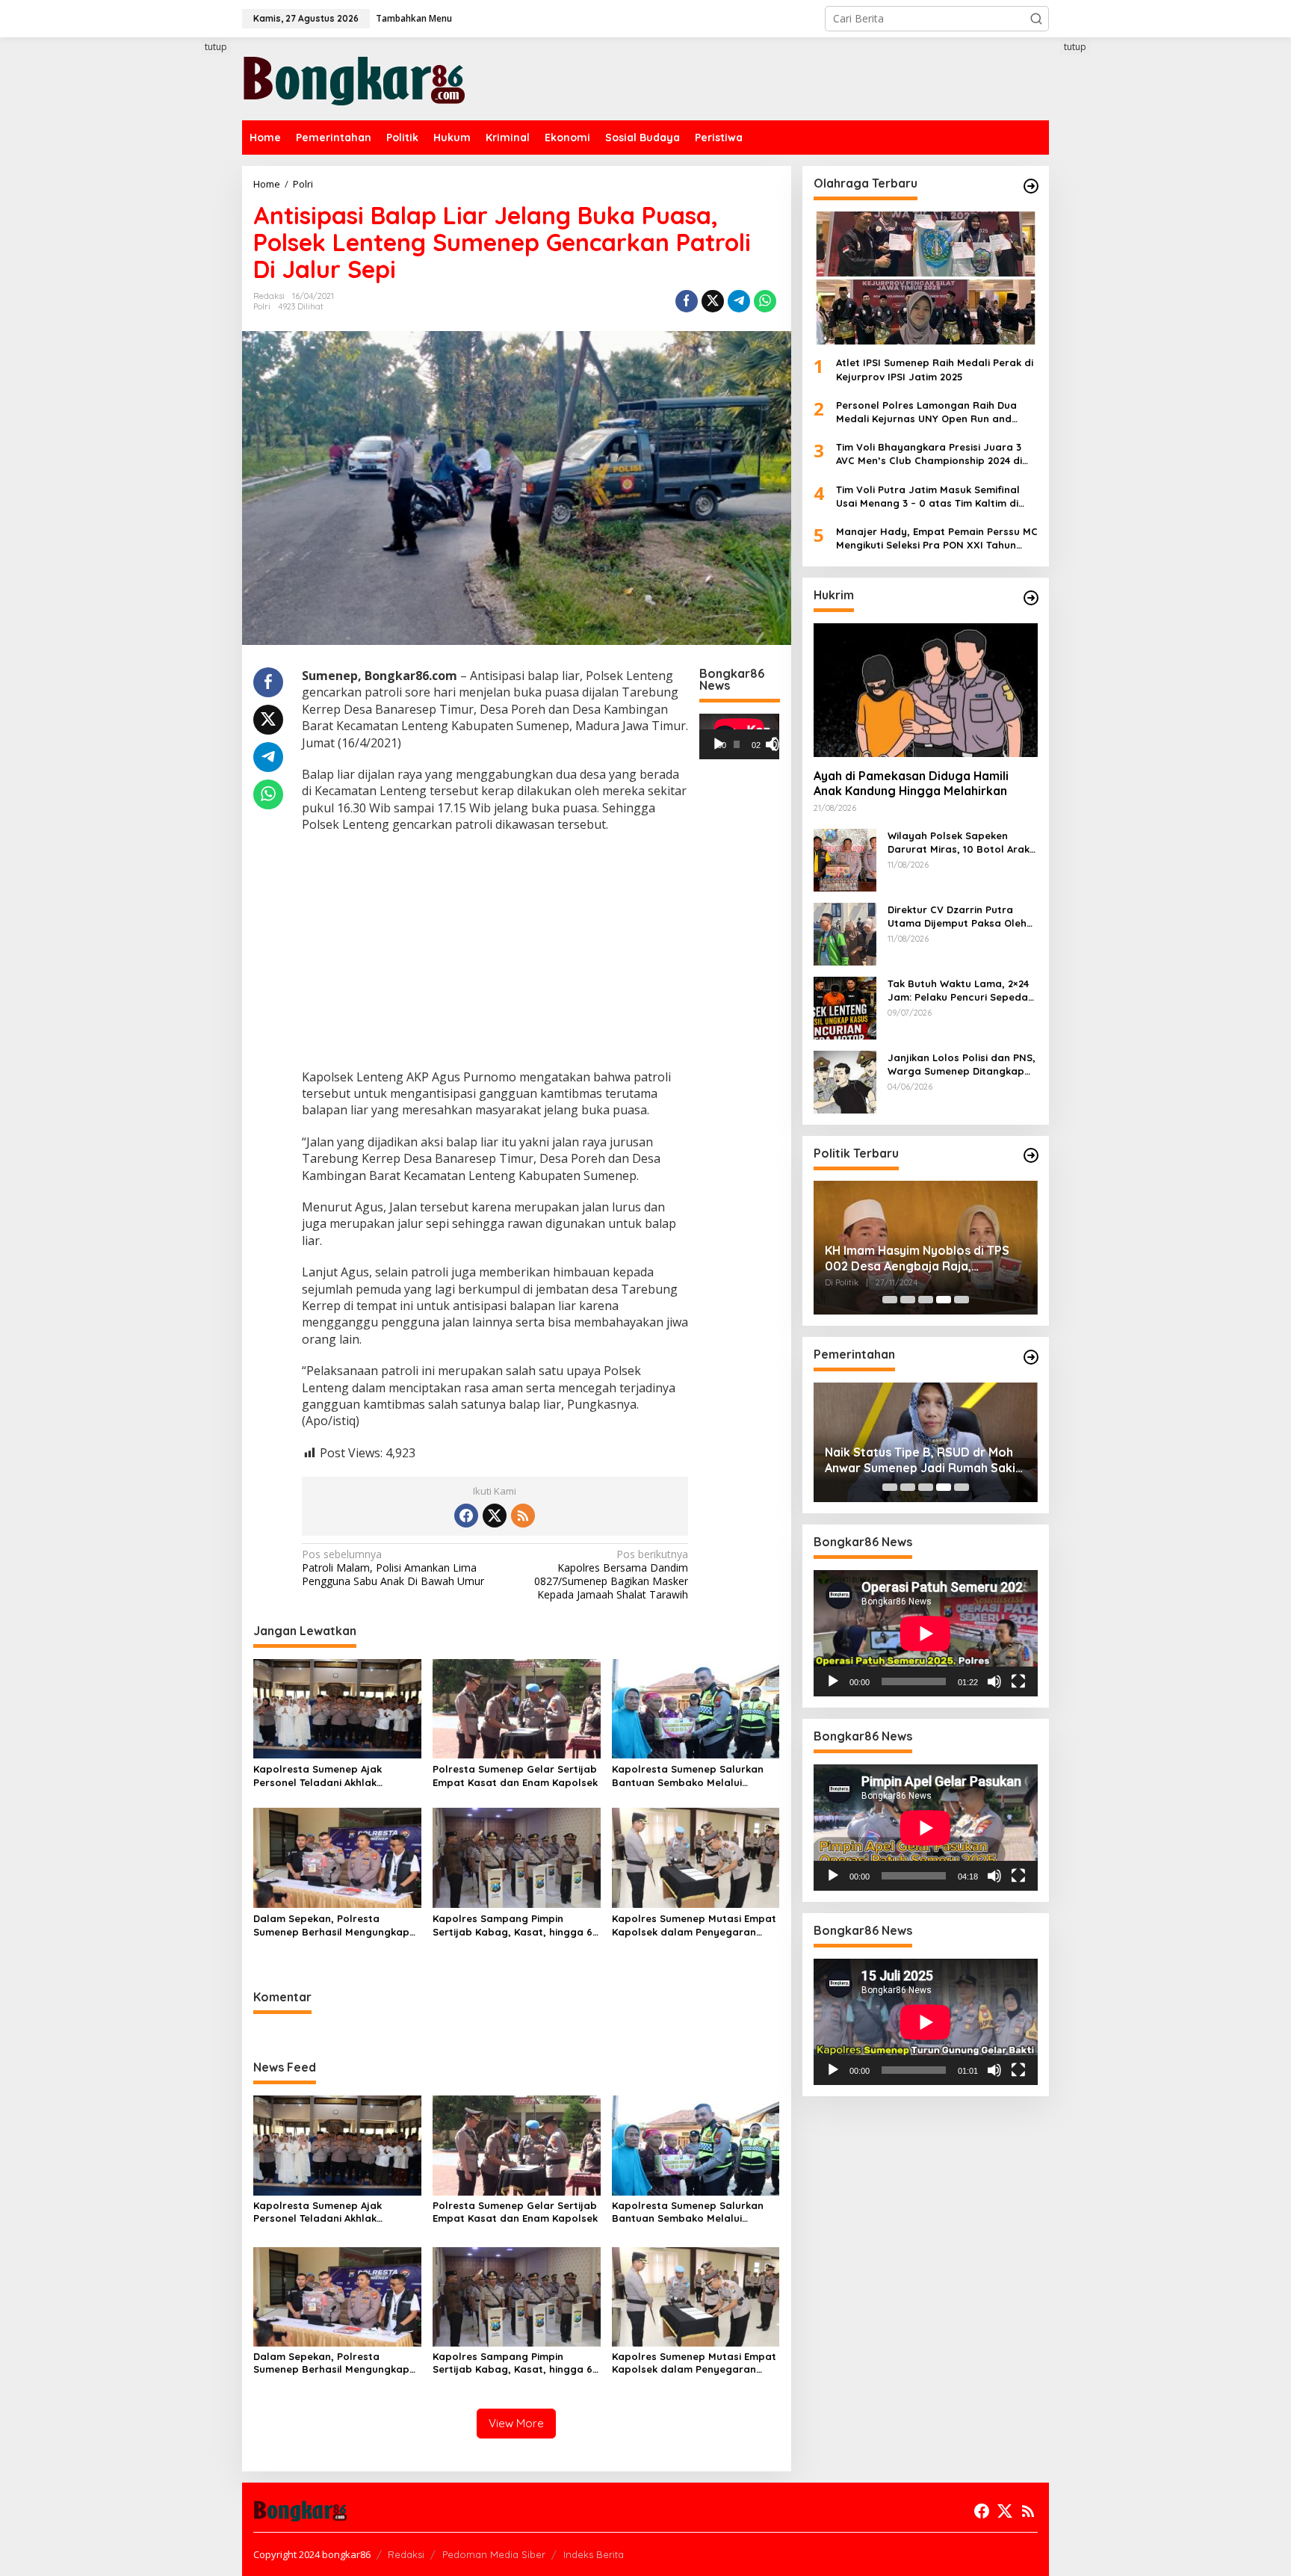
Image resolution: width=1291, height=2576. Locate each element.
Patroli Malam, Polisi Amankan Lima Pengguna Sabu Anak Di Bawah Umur (393, 1568)
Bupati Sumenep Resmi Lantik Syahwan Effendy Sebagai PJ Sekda (911, 1460)
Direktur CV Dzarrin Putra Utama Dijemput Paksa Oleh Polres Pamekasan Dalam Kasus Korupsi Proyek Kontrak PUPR (962, 916)
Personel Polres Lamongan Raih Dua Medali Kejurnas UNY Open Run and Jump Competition (926, 412)
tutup (216, 47)
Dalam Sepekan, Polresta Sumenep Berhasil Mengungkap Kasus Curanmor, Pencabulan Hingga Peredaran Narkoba (331, 1925)
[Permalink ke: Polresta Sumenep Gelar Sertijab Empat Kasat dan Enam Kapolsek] (517, 1708)
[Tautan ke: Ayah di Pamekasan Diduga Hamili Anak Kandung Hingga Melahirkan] (926, 690)
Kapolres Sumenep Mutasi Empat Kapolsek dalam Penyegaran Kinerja (694, 1925)
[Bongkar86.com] (354, 77)
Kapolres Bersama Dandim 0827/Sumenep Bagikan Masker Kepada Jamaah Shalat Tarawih (611, 1575)
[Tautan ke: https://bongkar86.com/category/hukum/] (1031, 598)
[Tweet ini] (713, 301)
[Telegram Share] (739, 301)
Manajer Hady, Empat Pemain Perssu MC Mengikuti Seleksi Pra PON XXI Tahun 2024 (937, 538)
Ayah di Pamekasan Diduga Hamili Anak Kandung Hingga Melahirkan (911, 784)
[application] (739, 736)
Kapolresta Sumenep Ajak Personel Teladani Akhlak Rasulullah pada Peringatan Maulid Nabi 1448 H (323, 1776)
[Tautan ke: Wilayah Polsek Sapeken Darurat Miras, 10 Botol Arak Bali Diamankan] (845, 858)
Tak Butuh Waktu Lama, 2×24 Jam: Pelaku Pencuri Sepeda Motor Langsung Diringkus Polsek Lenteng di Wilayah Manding (958, 990)
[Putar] (719, 744)
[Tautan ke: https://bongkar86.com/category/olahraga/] (1031, 186)
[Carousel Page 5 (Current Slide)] (962, 1300)
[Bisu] (994, 1681)
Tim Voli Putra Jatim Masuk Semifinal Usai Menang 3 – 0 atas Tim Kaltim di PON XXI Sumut (928, 496)
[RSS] (523, 1516)
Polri (262, 306)
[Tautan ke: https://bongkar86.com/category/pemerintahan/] (1031, 1357)
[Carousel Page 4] (944, 1300)
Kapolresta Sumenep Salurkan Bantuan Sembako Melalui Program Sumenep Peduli (688, 1776)
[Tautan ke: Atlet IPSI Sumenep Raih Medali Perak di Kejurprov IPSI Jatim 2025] (926, 278)
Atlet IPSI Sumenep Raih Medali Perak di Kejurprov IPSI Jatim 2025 (935, 369)
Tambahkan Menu (414, 18)
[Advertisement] (186, 312)
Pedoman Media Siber (494, 2554)
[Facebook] (466, 1516)
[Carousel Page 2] (908, 1300)
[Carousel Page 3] (926, 1300)
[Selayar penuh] (778, 744)
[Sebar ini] (687, 301)
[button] (1036, 19)
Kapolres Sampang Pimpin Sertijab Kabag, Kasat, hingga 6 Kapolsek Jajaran (513, 1925)
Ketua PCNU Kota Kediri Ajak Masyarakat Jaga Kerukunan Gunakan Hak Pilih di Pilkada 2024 (921, 1258)
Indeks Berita (594, 2554)
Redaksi (406, 2554)
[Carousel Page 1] (890, 1300)
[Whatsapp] (765, 301)
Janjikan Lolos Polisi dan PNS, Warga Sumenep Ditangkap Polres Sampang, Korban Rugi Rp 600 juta (962, 1064)
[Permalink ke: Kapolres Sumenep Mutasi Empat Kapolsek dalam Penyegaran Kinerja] (696, 1857)
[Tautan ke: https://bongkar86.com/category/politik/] (1031, 1155)
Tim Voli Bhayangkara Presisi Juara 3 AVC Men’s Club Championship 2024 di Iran (929, 454)
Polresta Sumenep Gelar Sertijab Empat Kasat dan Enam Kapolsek (515, 1776)
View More (516, 2423)
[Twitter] (495, 1516)
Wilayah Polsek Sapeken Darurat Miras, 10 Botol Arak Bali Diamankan (959, 842)
